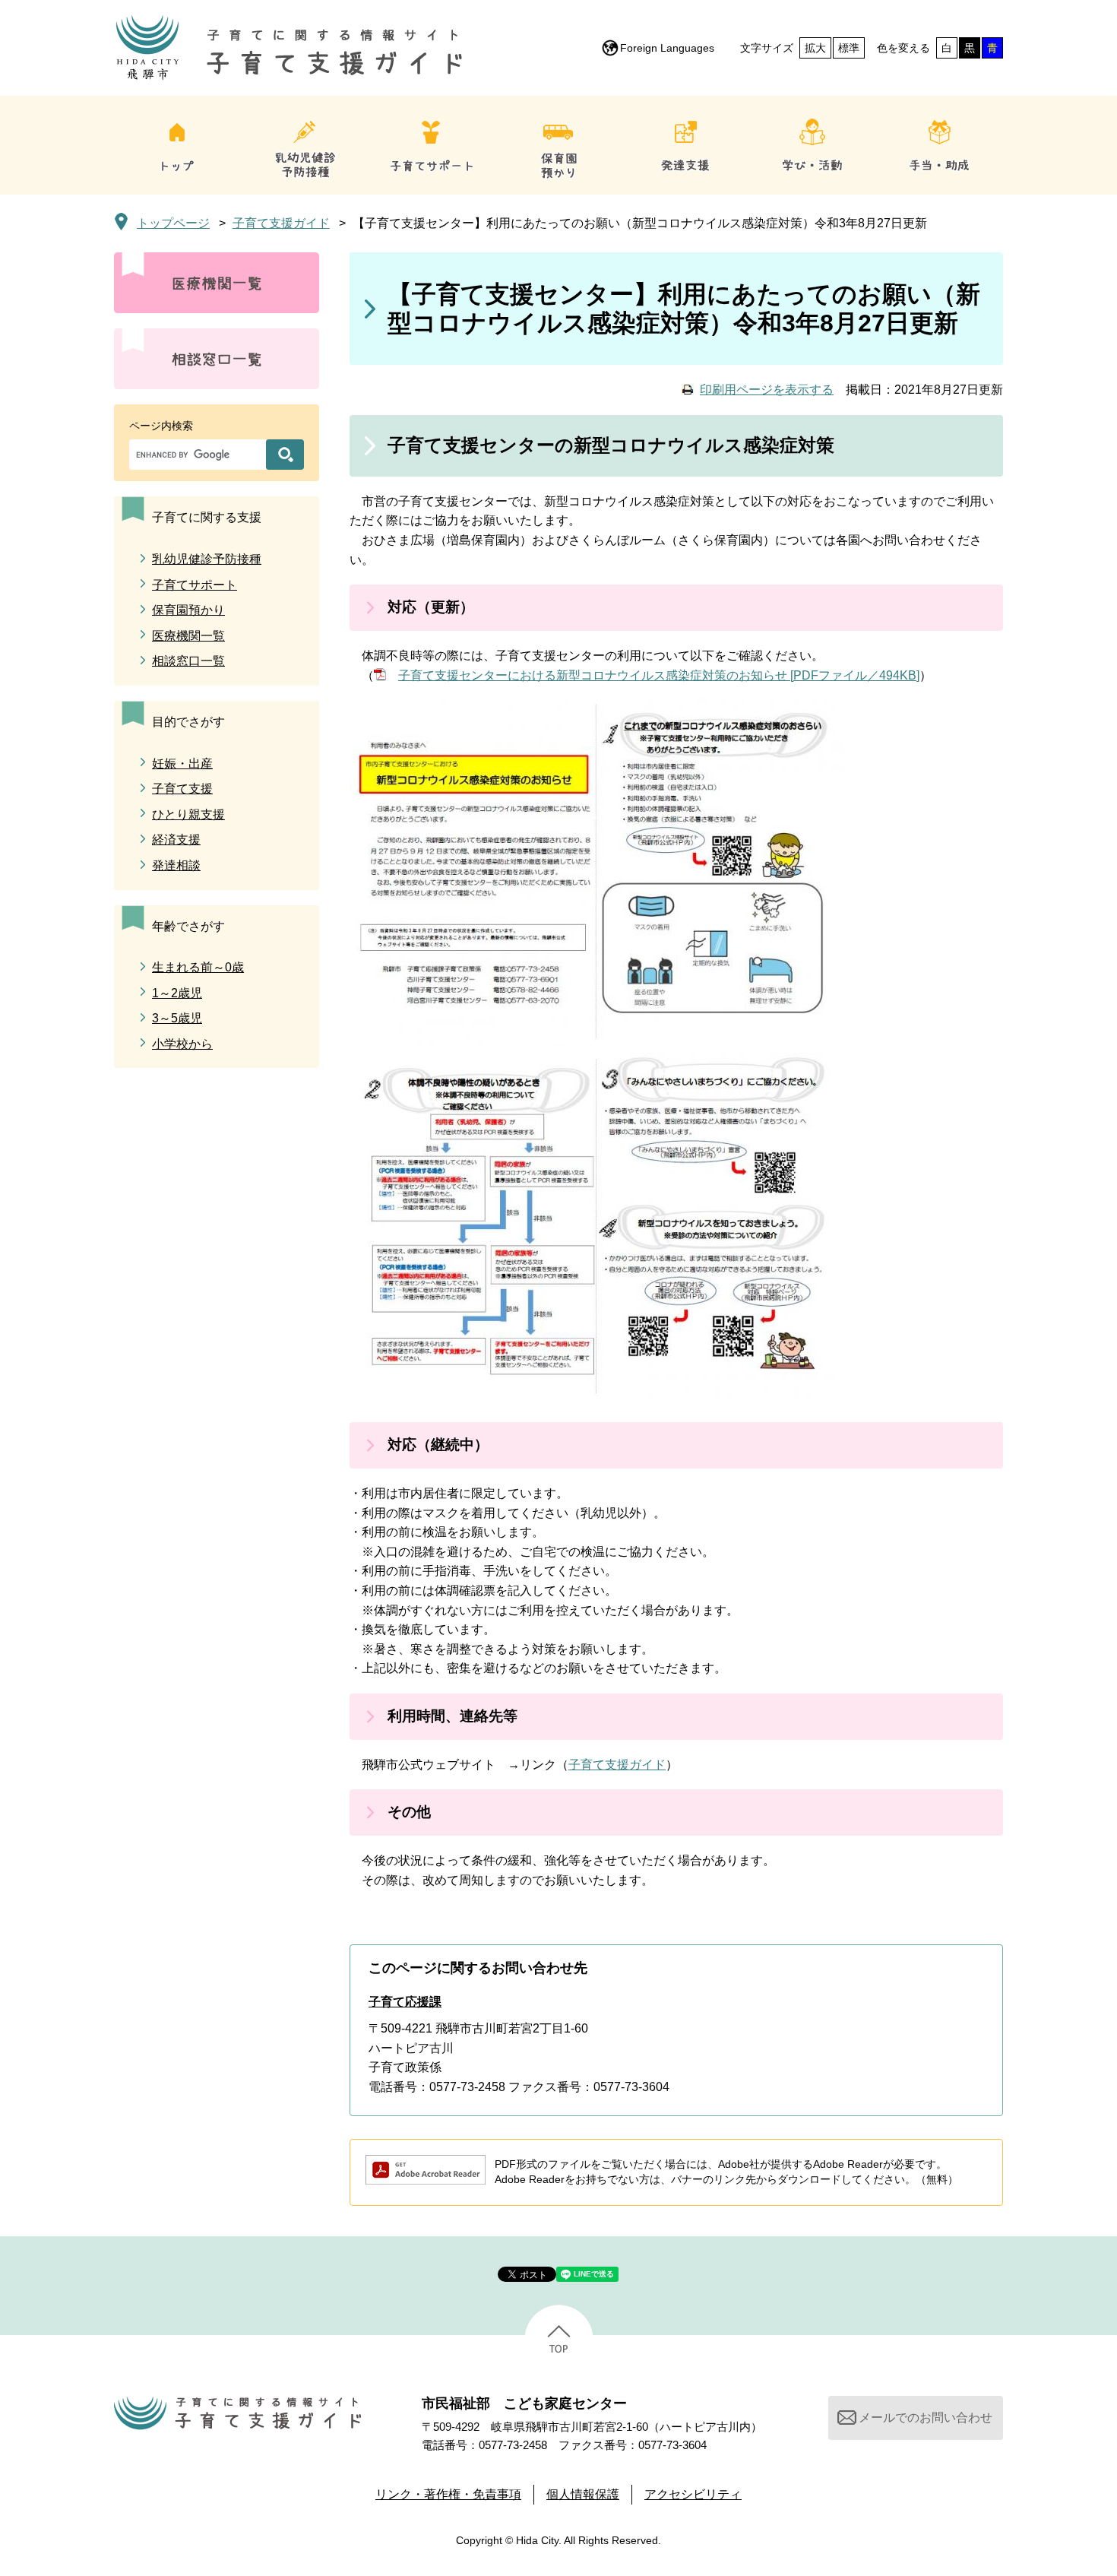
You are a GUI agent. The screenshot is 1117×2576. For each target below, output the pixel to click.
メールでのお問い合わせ (926, 2418)
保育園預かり (188, 610)
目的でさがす (188, 722)
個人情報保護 (583, 2494)
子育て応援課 (405, 2002)
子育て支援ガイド (281, 223)
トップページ (173, 223)
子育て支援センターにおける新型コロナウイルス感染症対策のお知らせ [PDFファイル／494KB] (659, 675)
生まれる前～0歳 (198, 967)
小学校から (182, 1044)
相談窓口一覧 (188, 661)
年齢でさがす (188, 926)
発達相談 (176, 865)
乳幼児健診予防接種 (207, 559)
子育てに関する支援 (207, 517)
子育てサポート (195, 585)
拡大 (815, 48)
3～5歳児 (177, 1018)
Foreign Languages (667, 48)
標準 (849, 48)
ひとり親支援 (188, 814)
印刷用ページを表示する (767, 390)
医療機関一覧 (188, 636)
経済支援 (176, 840)
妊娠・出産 (182, 764)
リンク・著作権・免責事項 (448, 2494)
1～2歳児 (177, 993)
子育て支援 (182, 789)
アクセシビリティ (693, 2494)
